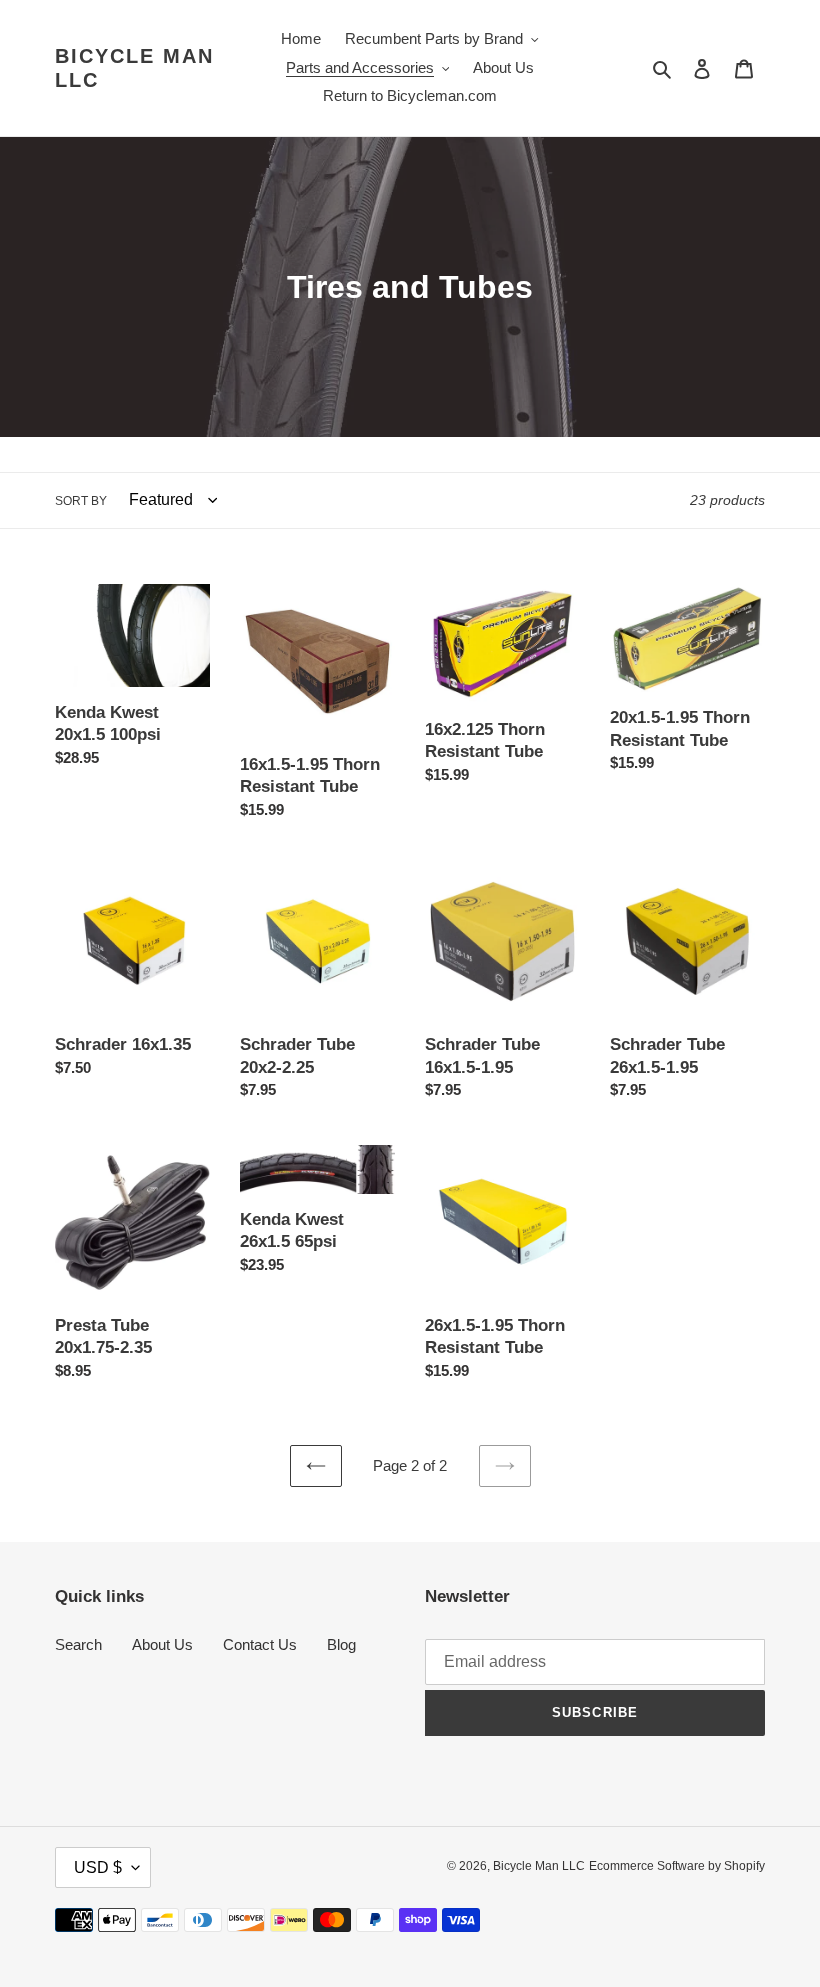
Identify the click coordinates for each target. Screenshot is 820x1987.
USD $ (98, 1867)
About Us (162, 1644)
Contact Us (260, 1644)
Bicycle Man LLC (134, 68)
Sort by (81, 501)
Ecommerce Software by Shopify (677, 1866)
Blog (341, 1644)
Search (78, 1644)
